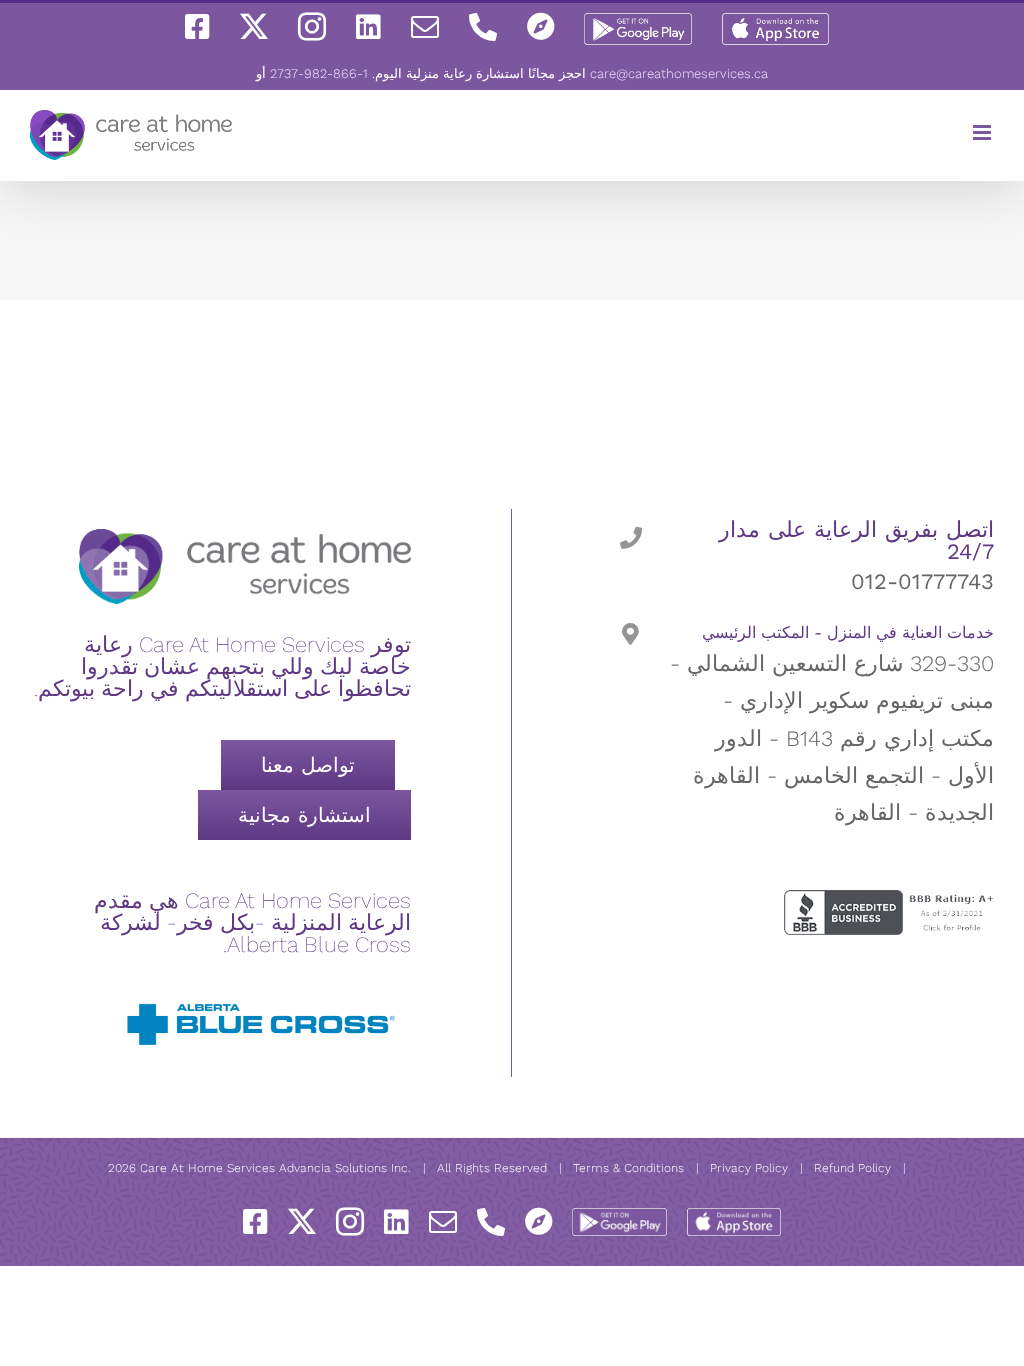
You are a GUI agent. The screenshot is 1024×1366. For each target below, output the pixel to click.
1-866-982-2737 (319, 73)
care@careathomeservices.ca (679, 73)
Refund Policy (852, 1168)
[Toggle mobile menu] (983, 132)
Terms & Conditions (628, 1168)
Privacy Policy (749, 1168)
